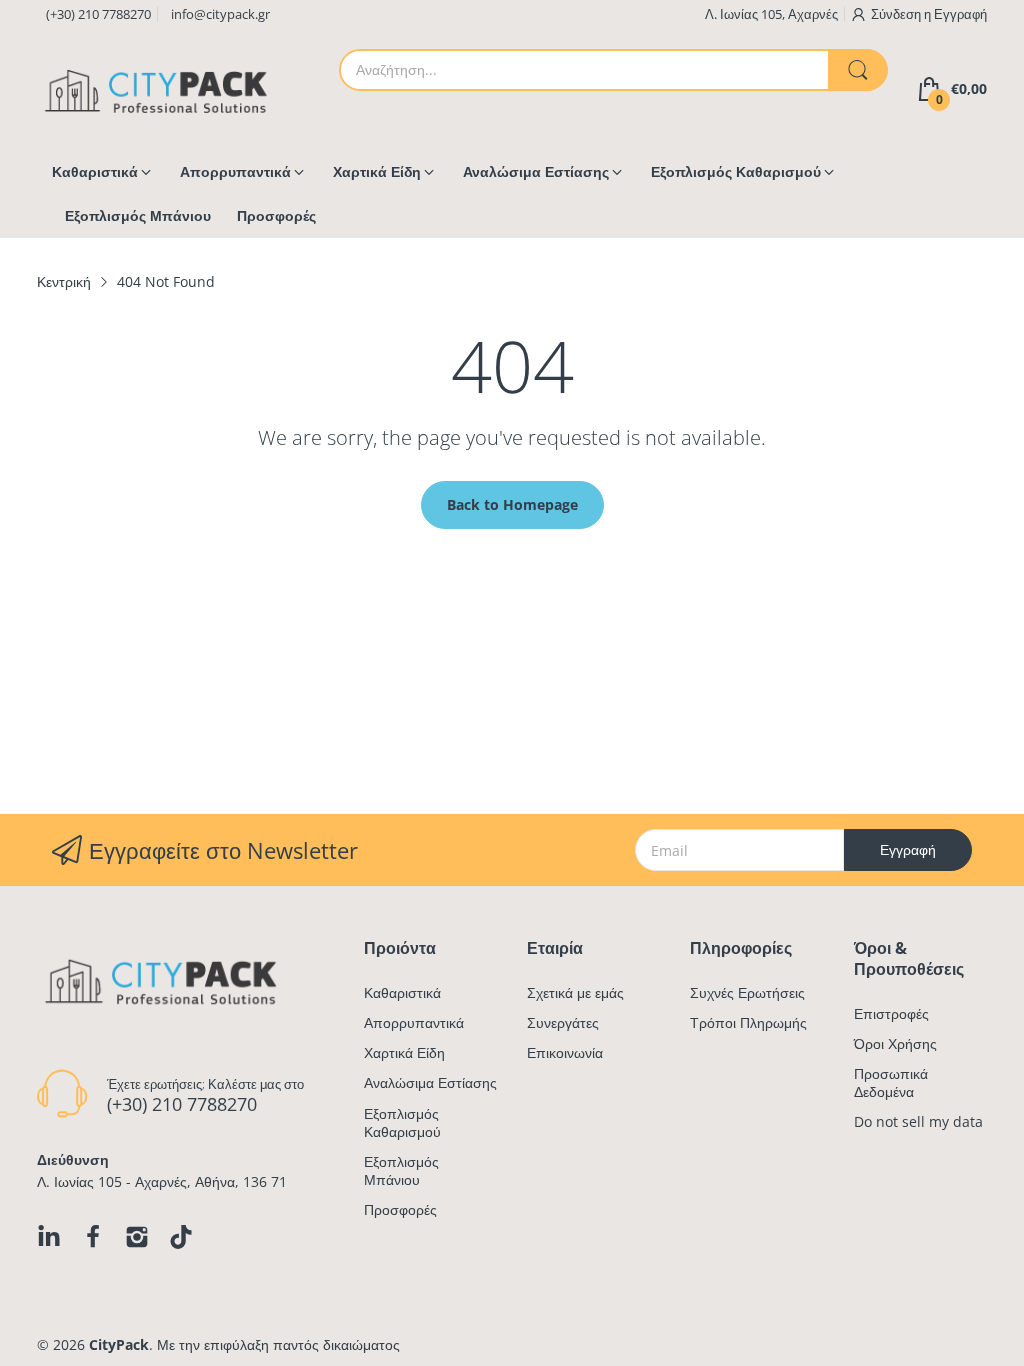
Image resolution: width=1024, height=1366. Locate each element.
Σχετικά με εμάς (575, 992)
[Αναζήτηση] (858, 70)
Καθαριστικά (402, 992)
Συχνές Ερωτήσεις (747, 992)
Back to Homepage (512, 504)
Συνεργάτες (563, 1022)
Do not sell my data (918, 1121)
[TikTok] (181, 1237)
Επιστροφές (891, 1013)
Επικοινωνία (565, 1052)
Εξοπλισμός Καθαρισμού (402, 1122)
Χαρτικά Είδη (404, 1052)
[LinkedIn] (49, 1237)
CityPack (119, 1344)
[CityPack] (157, 89)
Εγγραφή (960, 14)
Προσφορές (400, 1209)
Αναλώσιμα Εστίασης (430, 1082)
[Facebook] (93, 1237)
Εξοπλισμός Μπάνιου (401, 1170)
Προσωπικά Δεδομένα (891, 1082)
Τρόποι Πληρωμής (748, 1022)
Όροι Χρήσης (895, 1043)
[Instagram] (137, 1237)
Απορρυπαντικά (414, 1022)
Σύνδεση (897, 14)
